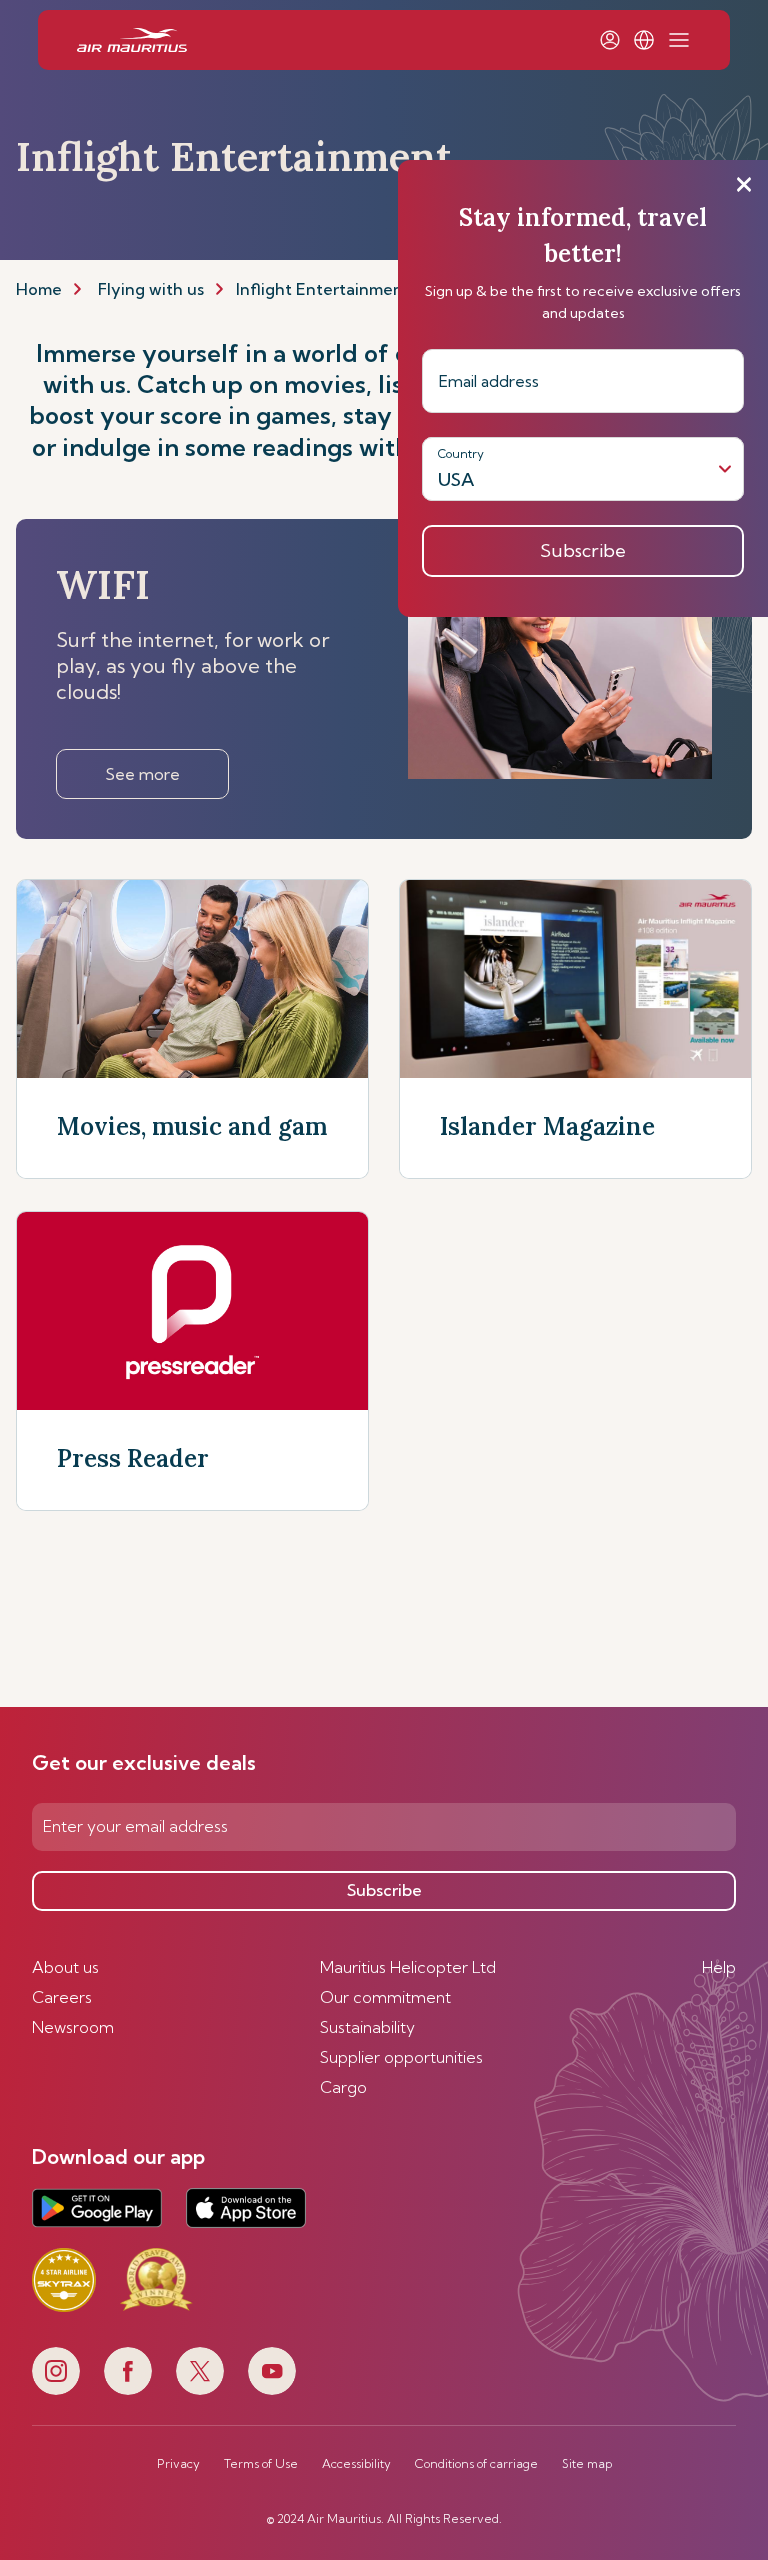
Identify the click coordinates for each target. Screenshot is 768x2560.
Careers (62, 1997)
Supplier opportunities (401, 2057)
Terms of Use (261, 2464)
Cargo (343, 2087)
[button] (644, 40)
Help (719, 1967)
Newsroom (73, 2027)
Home (39, 289)
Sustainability (367, 2027)
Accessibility (356, 2464)
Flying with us (151, 289)
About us (65, 1967)
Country (461, 453)
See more (142, 774)
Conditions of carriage (476, 2464)
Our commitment (385, 1997)
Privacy (178, 2464)
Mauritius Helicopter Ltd (408, 1967)
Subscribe (384, 1890)
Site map (587, 2464)
